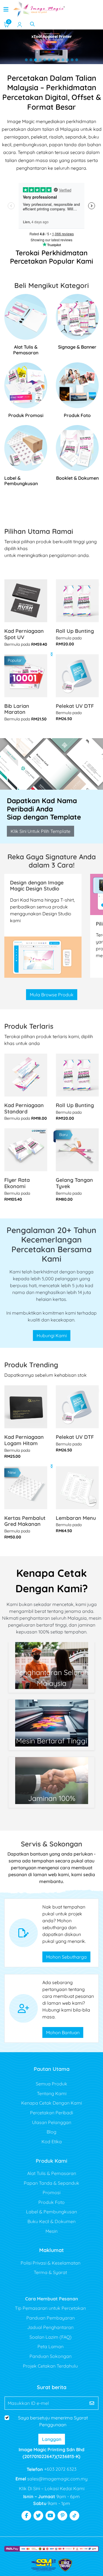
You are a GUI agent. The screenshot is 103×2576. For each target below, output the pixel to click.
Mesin (51, 2231)
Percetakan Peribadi (51, 2113)
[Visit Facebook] (26, 2516)
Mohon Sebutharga (66, 1957)
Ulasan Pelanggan (52, 2122)
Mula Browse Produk (52, 995)
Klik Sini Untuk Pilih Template (40, 831)
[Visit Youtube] (50, 2516)
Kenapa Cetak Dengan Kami (51, 2103)
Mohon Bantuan (63, 2032)
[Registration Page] (20, 24)
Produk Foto (51, 2202)
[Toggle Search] (32, 24)
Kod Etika (52, 2142)
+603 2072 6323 (60, 2469)
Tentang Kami (52, 2093)
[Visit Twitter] (38, 2516)
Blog (51, 2132)
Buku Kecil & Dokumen (51, 2221)
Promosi (51, 2192)
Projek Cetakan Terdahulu (50, 2366)
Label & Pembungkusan (51, 2212)
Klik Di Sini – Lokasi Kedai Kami (52, 2488)
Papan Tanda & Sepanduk (51, 2183)
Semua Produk (51, 2084)
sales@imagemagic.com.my (57, 2479)
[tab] (26, 60)
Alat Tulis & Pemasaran (52, 2173)
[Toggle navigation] (6, 9)
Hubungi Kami (52, 1336)
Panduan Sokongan (50, 2356)
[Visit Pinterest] (62, 2516)
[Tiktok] (74, 2516)
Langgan (52, 2439)
